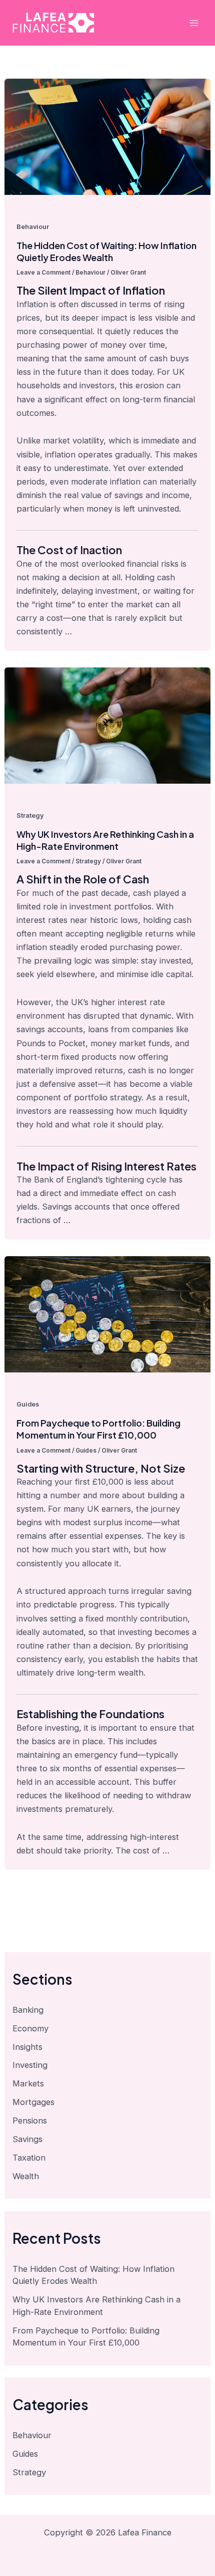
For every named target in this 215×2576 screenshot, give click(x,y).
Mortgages (33, 2102)
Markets (28, 2083)
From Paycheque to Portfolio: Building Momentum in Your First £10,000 (98, 1429)
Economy (30, 2028)
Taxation (29, 2158)
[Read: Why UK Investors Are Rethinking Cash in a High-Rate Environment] (107, 725)
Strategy (30, 815)
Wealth (26, 2176)
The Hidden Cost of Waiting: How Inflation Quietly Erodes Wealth (106, 251)
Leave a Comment (43, 273)
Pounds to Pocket (51, 1043)
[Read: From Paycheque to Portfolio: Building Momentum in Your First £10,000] (107, 1313)
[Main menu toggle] (194, 23)
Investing (30, 2065)
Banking (28, 2010)
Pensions (30, 2121)
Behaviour (33, 227)
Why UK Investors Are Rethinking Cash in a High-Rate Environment (105, 840)
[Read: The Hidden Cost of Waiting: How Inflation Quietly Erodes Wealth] (107, 136)
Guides (28, 1404)
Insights (27, 2047)
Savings (27, 2139)
